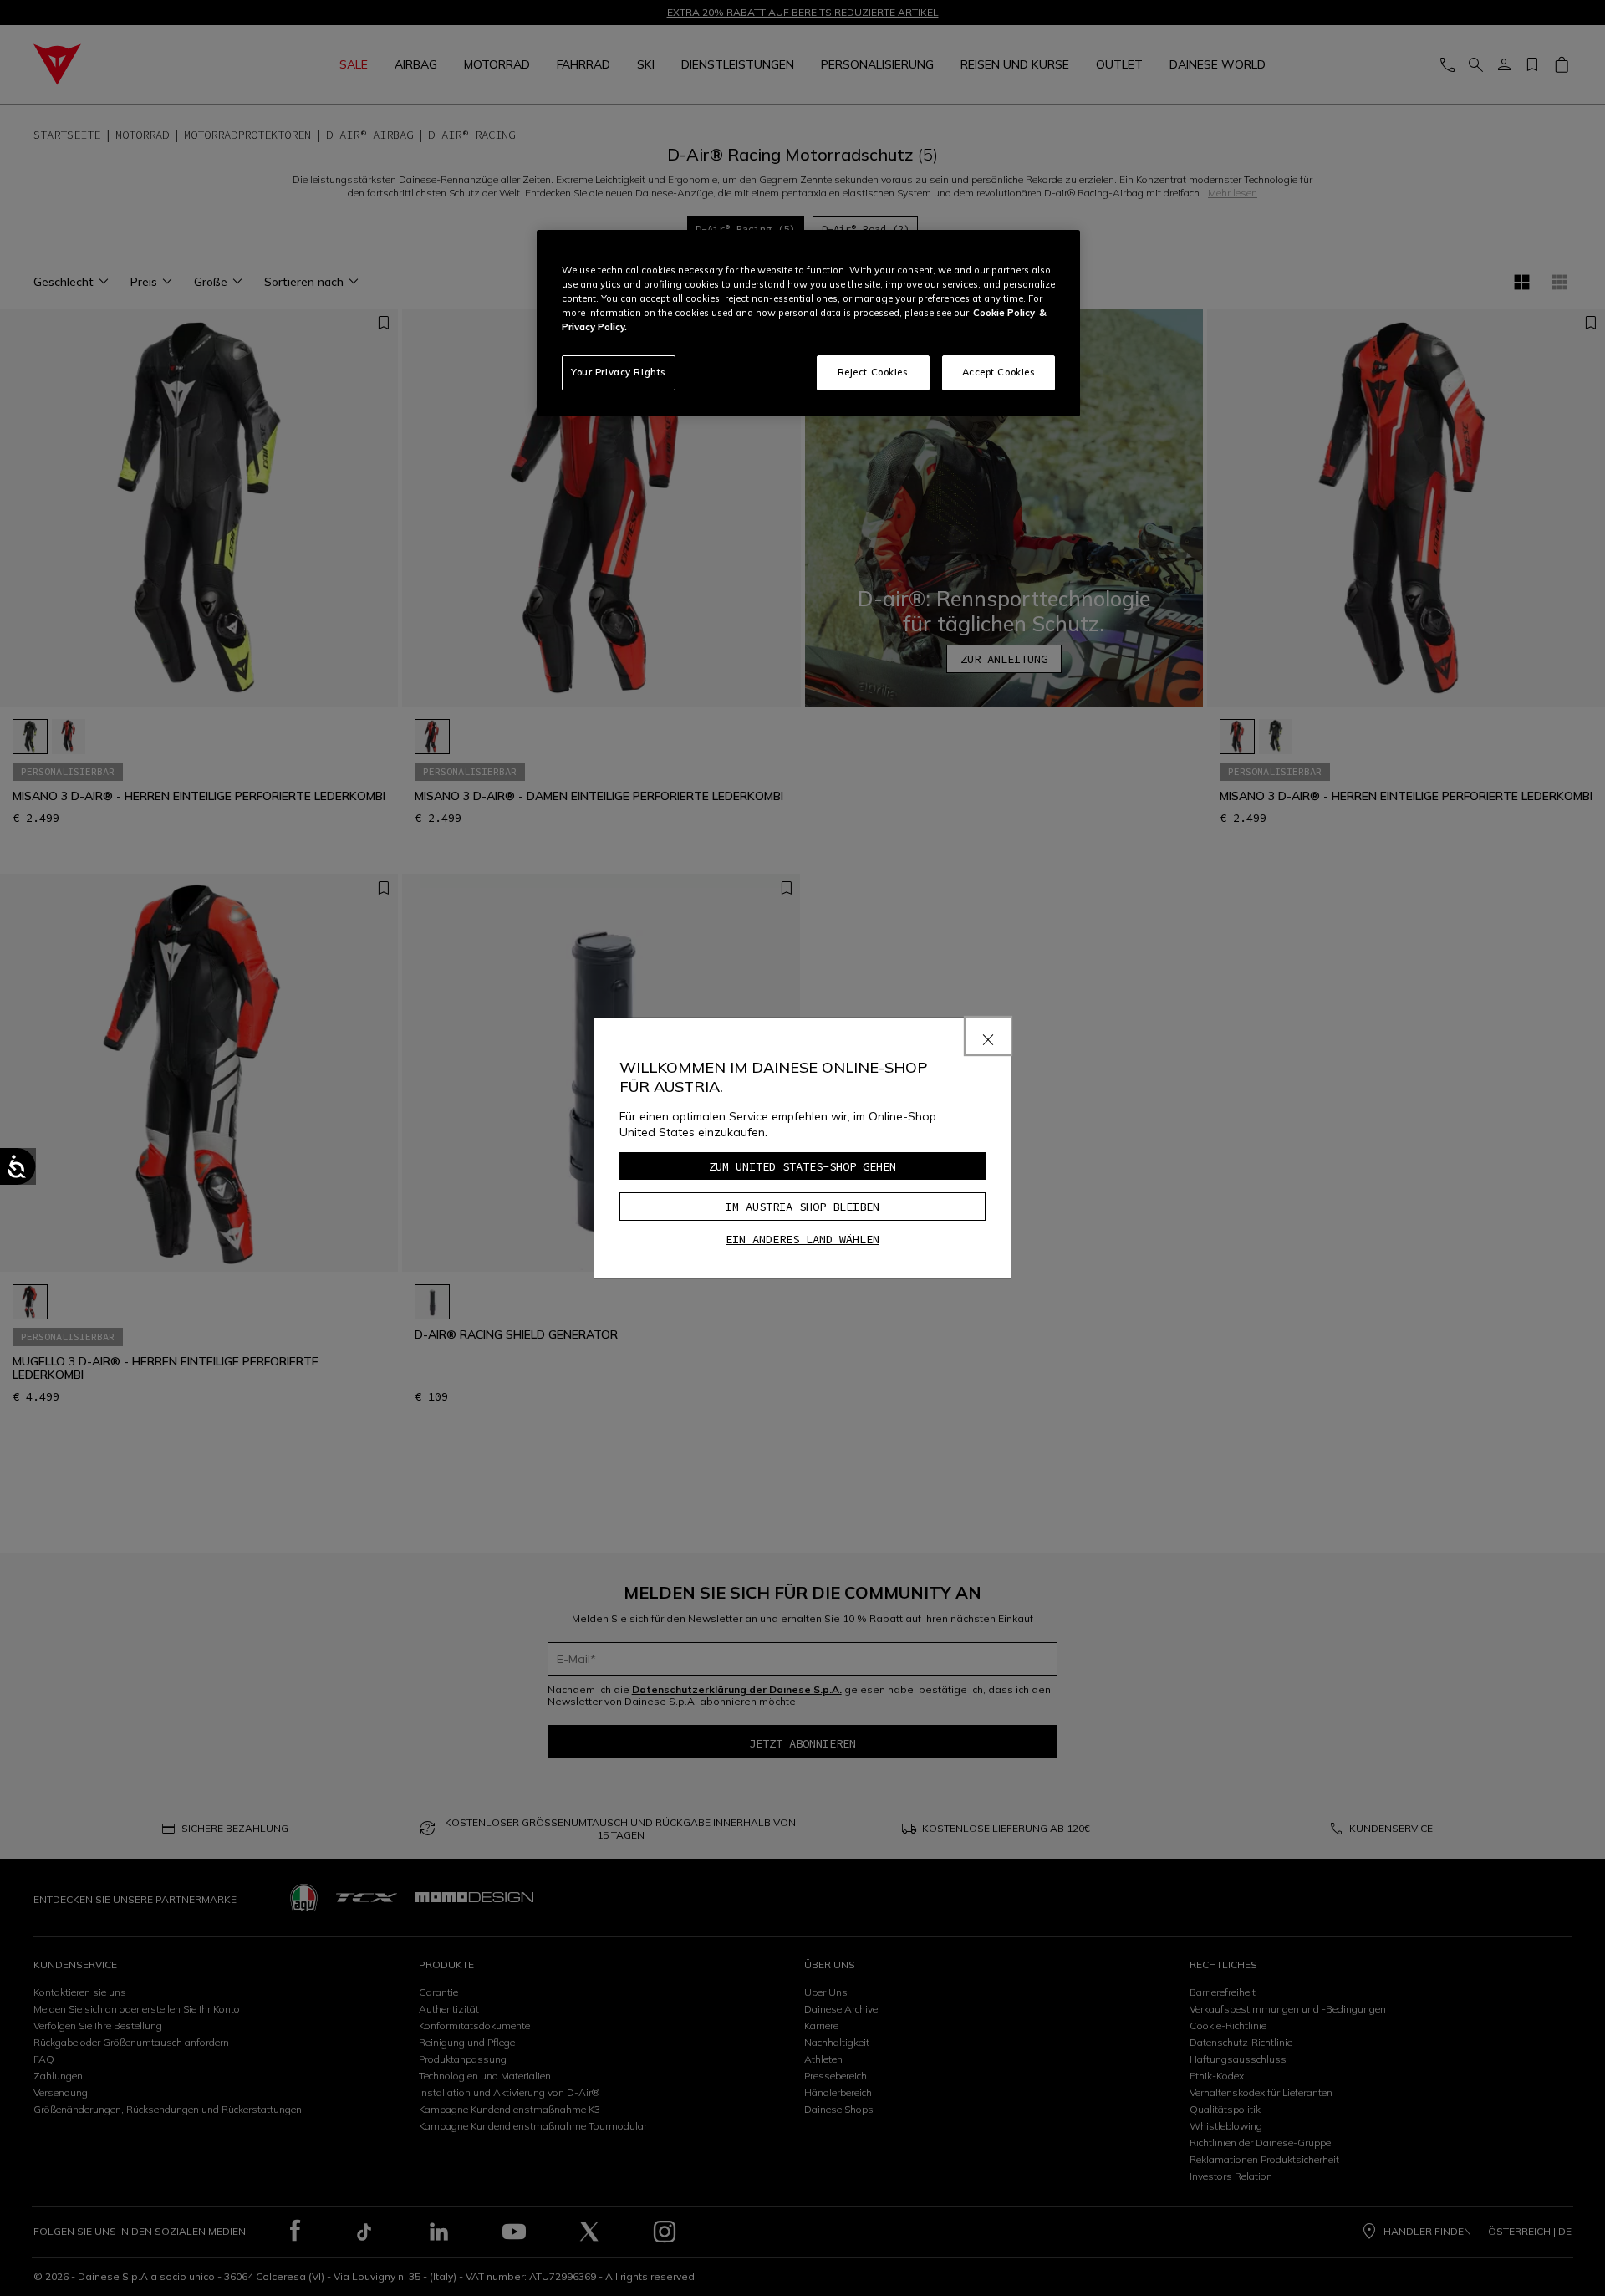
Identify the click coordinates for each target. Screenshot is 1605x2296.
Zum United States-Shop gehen (802, 1166)
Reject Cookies (873, 372)
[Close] (988, 1036)
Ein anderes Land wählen (802, 1239)
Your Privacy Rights (619, 372)
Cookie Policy (1004, 313)
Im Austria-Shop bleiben (802, 1207)
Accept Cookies (999, 372)
